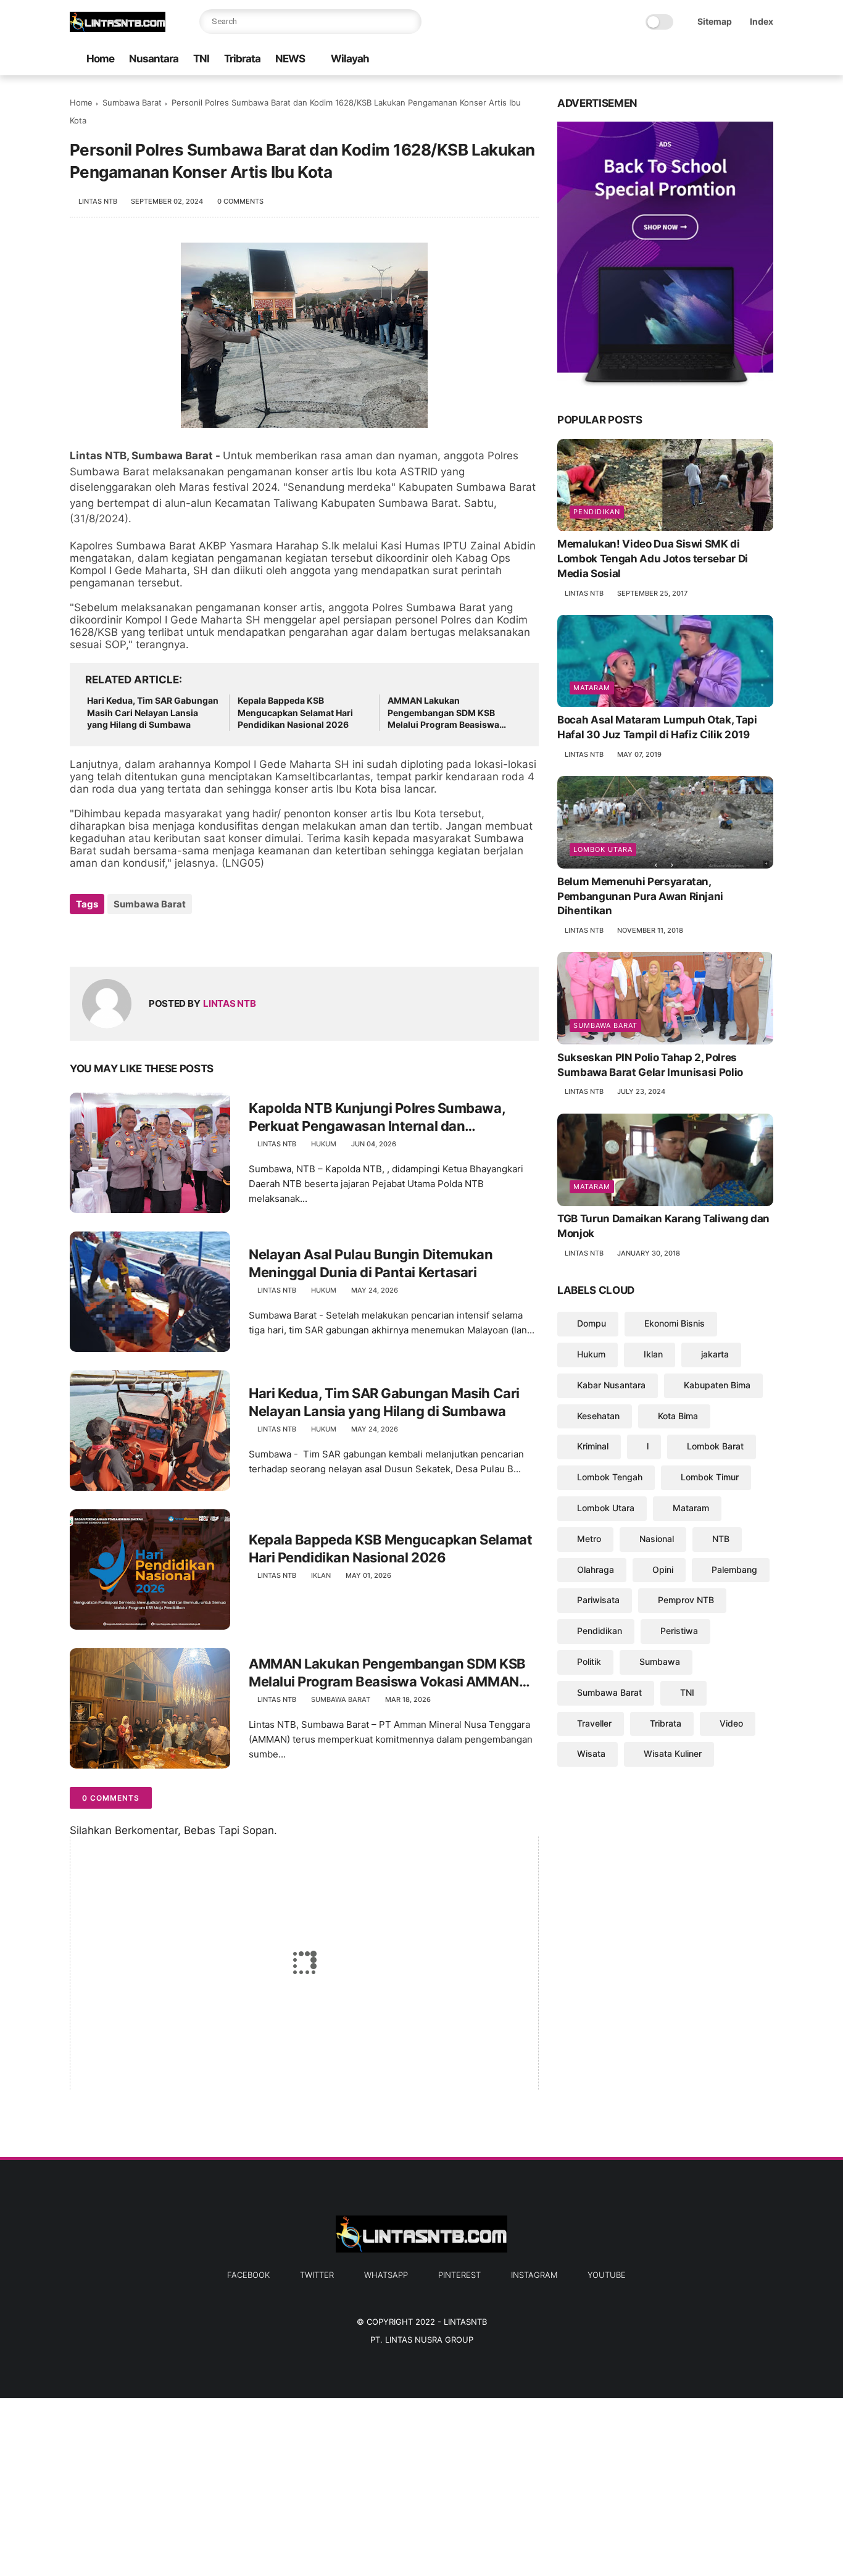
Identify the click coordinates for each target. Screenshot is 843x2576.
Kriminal (593, 1447)
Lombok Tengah (610, 1478)
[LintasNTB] (118, 28)
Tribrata (242, 59)
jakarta (715, 1354)
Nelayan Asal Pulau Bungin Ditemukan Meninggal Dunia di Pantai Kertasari (371, 1263)
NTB (721, 1539)
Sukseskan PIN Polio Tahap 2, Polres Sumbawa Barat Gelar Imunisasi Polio (650, 1065)
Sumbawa (660, 1661)
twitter (317, 2275)
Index (762, 21)
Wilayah (350, 59)
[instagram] (747, 60)
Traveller (594, 1723)
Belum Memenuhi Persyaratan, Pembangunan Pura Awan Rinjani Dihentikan (640, 896)
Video (731, 1723)
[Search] (409, 22)
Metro (589, 1539)
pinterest (459, 2275)
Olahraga (596, 1569)
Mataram (592, 688)
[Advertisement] (370, 2485)
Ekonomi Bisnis (675, 1324)
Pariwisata (598, 1600)
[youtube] (766, 60)
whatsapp (386, 2275)
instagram (534, 2275)
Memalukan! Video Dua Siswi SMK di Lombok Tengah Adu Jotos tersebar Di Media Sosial (653, 559)
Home (100, 59)
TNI (201, 59)
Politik (589, 1661)
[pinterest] (727, 60)
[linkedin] (179, 937)
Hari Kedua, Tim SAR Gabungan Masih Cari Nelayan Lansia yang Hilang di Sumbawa (153, 712)
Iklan (321, 1575)
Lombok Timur (710, 1478)
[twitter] (687, 60)
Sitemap (715, 21)
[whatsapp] (707, 60)
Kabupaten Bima (717, 1385)
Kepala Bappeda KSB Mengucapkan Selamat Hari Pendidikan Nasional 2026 (295, 712)
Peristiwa (679, 1631)
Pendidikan (597, 512)
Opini (663, 1569)
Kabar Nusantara (611, 1385)
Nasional (657, 1539)
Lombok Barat (715, 1447)
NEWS (290, 59)
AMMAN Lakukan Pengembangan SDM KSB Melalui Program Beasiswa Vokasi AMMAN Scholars (443, 713)
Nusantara (154, 59)
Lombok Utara (603, 849)
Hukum (324, 1144)
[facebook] (668, 60)
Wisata (591, 1754)
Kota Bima (678, 1416)
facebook (248, 2275)
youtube (607, 2275)
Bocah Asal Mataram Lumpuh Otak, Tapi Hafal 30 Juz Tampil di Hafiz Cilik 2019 (657, 728)
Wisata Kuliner (673, 1754)
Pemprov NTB (686, 1600)
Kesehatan (598, 1416)
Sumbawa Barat (132, 102)
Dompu (592, 1324)
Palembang (734, 1569)
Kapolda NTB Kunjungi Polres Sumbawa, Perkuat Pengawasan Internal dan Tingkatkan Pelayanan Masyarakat (377, 1117)
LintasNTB (465, 2322)
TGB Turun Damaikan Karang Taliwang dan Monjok (663, 1227)
